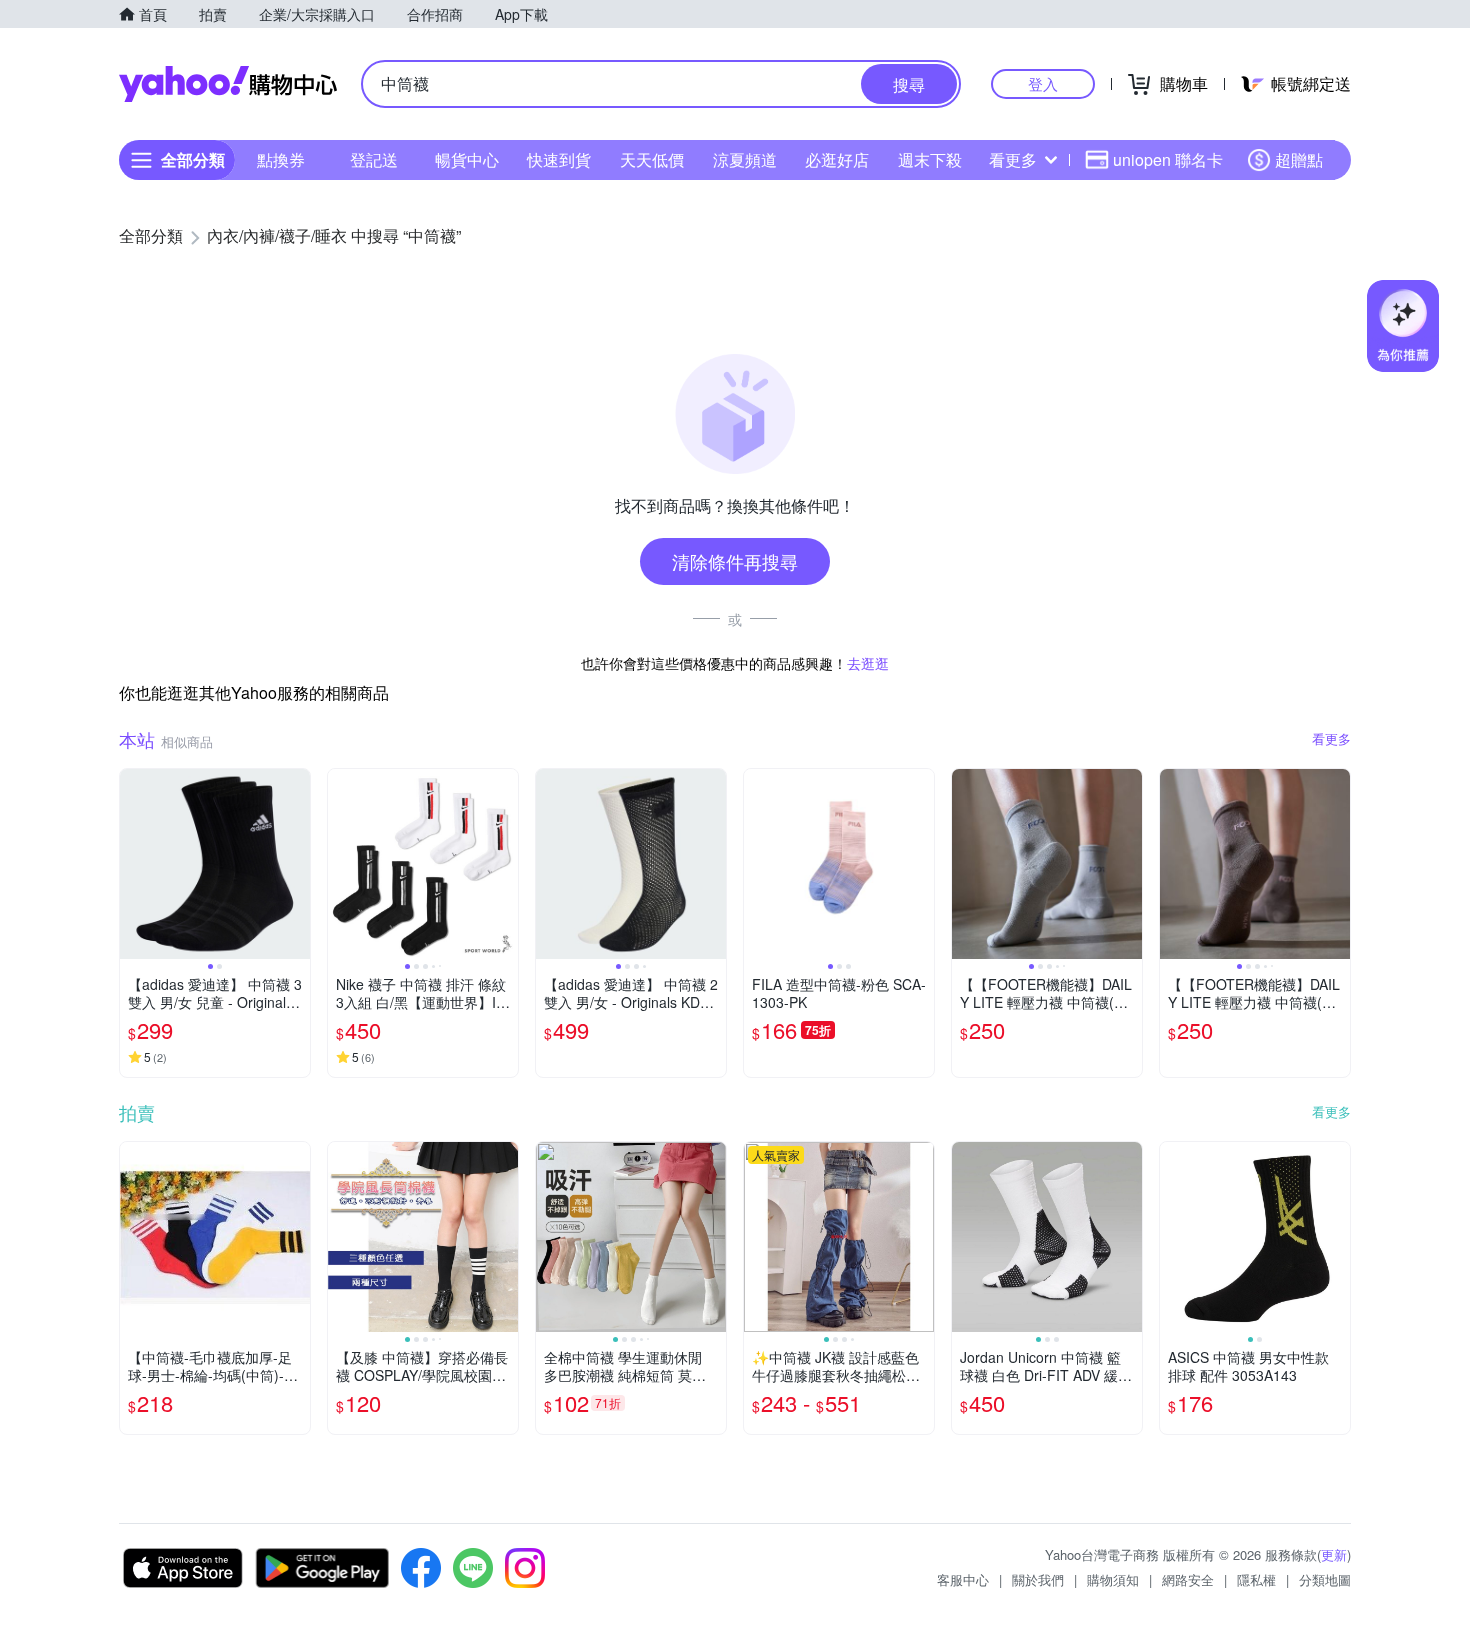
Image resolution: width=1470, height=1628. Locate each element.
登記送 (374, 159)
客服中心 (963, 1579)
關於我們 (1038, 1579)
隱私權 (1256, 1579)
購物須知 (1113, 1579)
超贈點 (1299, 159)
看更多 (1013, 159)
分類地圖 (1325, 1579)
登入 (1043, 83)
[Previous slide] (133, 864)
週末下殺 (930, 159)
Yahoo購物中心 (228, 84)
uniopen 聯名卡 (1168, 159)
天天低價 (652, 159)
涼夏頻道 (745, 159)
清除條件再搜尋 (735, 561)
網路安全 (1188, 1579)
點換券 (281, 159)
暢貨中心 (467, 159)
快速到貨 (559, 159)
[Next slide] (297, 864)
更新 (1334, 1554)
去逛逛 (868, 663)
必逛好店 (837, 159)
